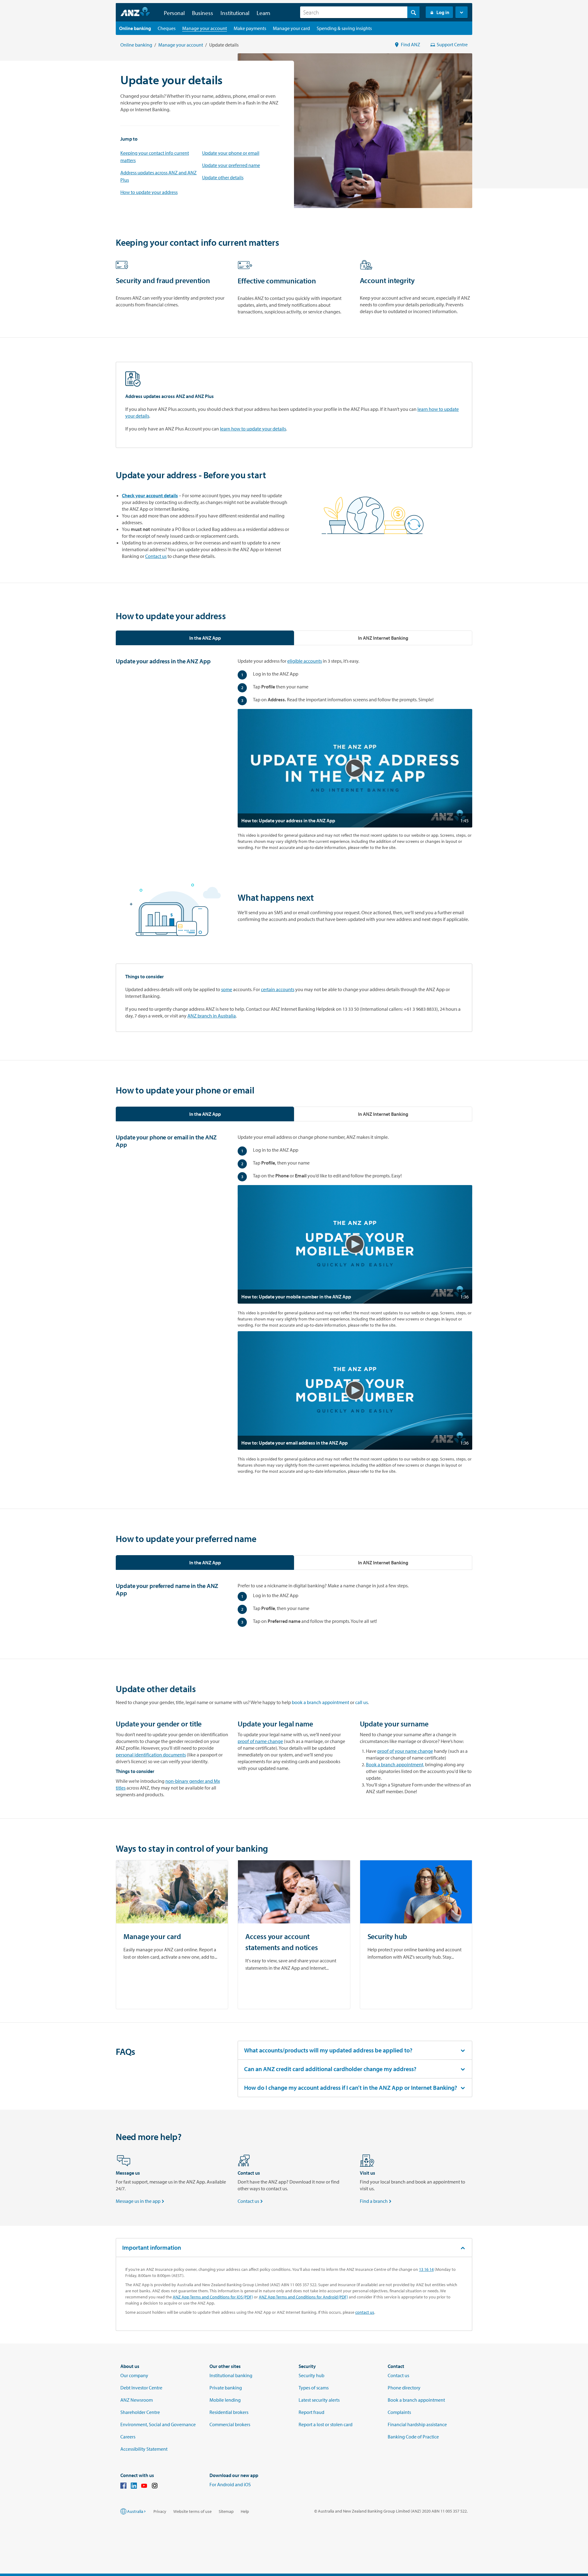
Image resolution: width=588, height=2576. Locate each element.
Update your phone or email (231, 153)
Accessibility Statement (144, 2449)
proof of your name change (405, 1751)
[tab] (205, 638)
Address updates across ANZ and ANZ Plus (158, 176)
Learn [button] (264, 13)
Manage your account (181, 45)
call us (362, 1702)
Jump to (129, 139)
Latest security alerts (319, 2400)
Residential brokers (229, 2412)
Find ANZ (411, 44)
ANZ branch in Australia (212, 1016)
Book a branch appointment (416, 2400)
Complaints (399, 2412)
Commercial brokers (230, 2424)
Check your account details (150, 495)
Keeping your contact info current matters (155, 157)
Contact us (156, 556)
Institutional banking (231, 2375)
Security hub (311, 2375)
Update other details (223, 177)
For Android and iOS (230, 2484)
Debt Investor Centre (141, 2388)
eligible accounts (305, 661)
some (227, 989)
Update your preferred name (231, 165)
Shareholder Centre (140, 2412)
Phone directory (404, 2388)
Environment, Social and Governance (158, 2424)
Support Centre (452, 44)
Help (245, 2511)
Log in (443, 12)
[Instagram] (155, 2487)
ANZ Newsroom (137, 2400)
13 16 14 (426, 2269)
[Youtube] (144, 2487)
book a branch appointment (320, 1702)
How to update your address (149, 192)
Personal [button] (174, 13)
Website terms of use (192, 2511)
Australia (135, 2511)
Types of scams (314, 2388)
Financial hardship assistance (417, 2424)
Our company (134, 2375)
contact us (365, 2312)
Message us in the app (141, 2201)
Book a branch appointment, (395, 1764)
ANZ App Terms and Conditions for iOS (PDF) (213, 2297)
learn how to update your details (253, 429)
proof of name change (260, 1741)
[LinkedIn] (134, 2487)
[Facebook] (123, 2487)
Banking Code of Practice (413, 2437)
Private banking (226, 2388)
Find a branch (376, 2201)
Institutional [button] (235, 13)
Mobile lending (225, 2400)
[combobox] (360, 12)
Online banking (136, 45)
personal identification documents (151, 1755)
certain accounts (278, 989)
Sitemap (226, 2511)
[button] (462, 12)
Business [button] (203, 13)
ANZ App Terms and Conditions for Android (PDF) (303, 2297)
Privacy (160, 2511)
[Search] (413, 12)
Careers (128, 2437)
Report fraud (311, 2412)
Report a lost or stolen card (326, 2424)
